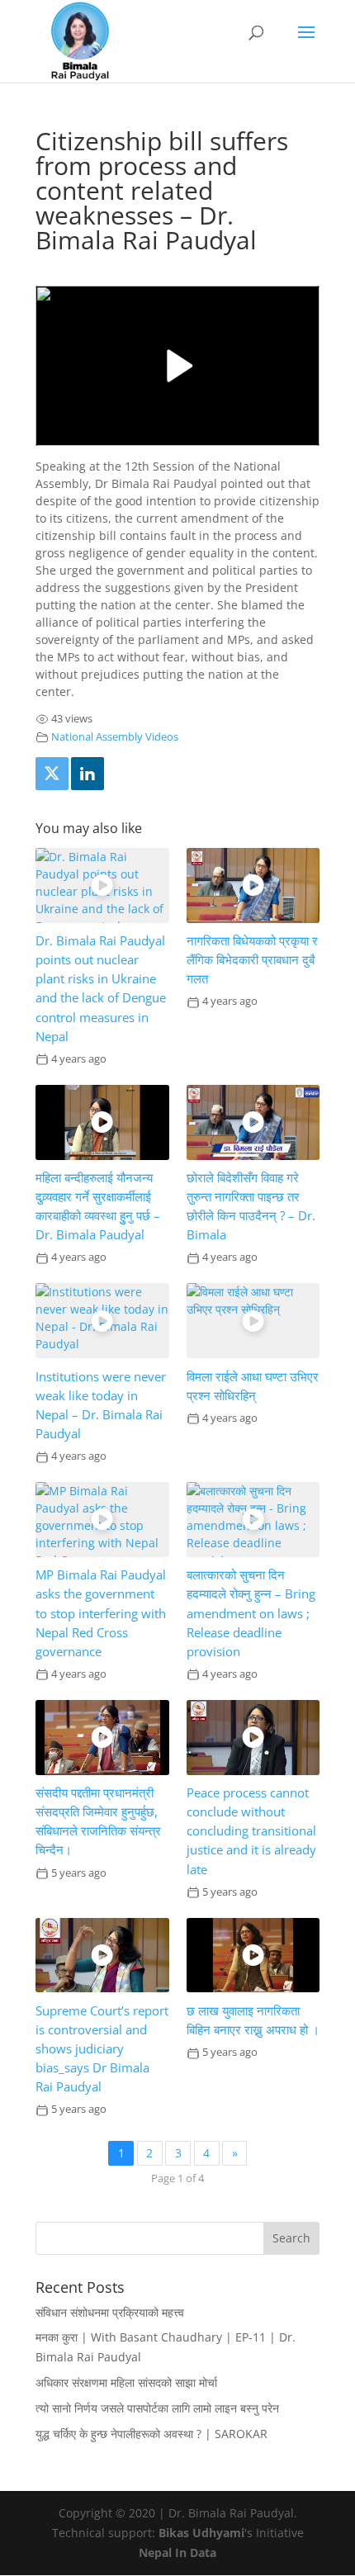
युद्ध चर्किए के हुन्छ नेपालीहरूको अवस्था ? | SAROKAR (151, 2434)
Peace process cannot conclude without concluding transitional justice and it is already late (251, 1831)
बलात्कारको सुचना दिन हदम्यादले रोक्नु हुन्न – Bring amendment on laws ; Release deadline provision (251, 1613)
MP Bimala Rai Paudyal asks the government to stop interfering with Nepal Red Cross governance (101, 1613)
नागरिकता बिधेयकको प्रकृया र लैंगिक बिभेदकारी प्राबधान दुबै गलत (252, 960)
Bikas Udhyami (201, 2533)
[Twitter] (52, 774)
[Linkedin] (88, 774)
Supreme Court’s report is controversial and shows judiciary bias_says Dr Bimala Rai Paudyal (102, 2049)
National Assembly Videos (115, 737)
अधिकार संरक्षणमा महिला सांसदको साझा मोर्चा (126, 2382)
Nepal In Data (177, 2552)
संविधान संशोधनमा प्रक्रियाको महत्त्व (110, 2312)
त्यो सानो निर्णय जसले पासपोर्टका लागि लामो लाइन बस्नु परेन (157, 2408)
